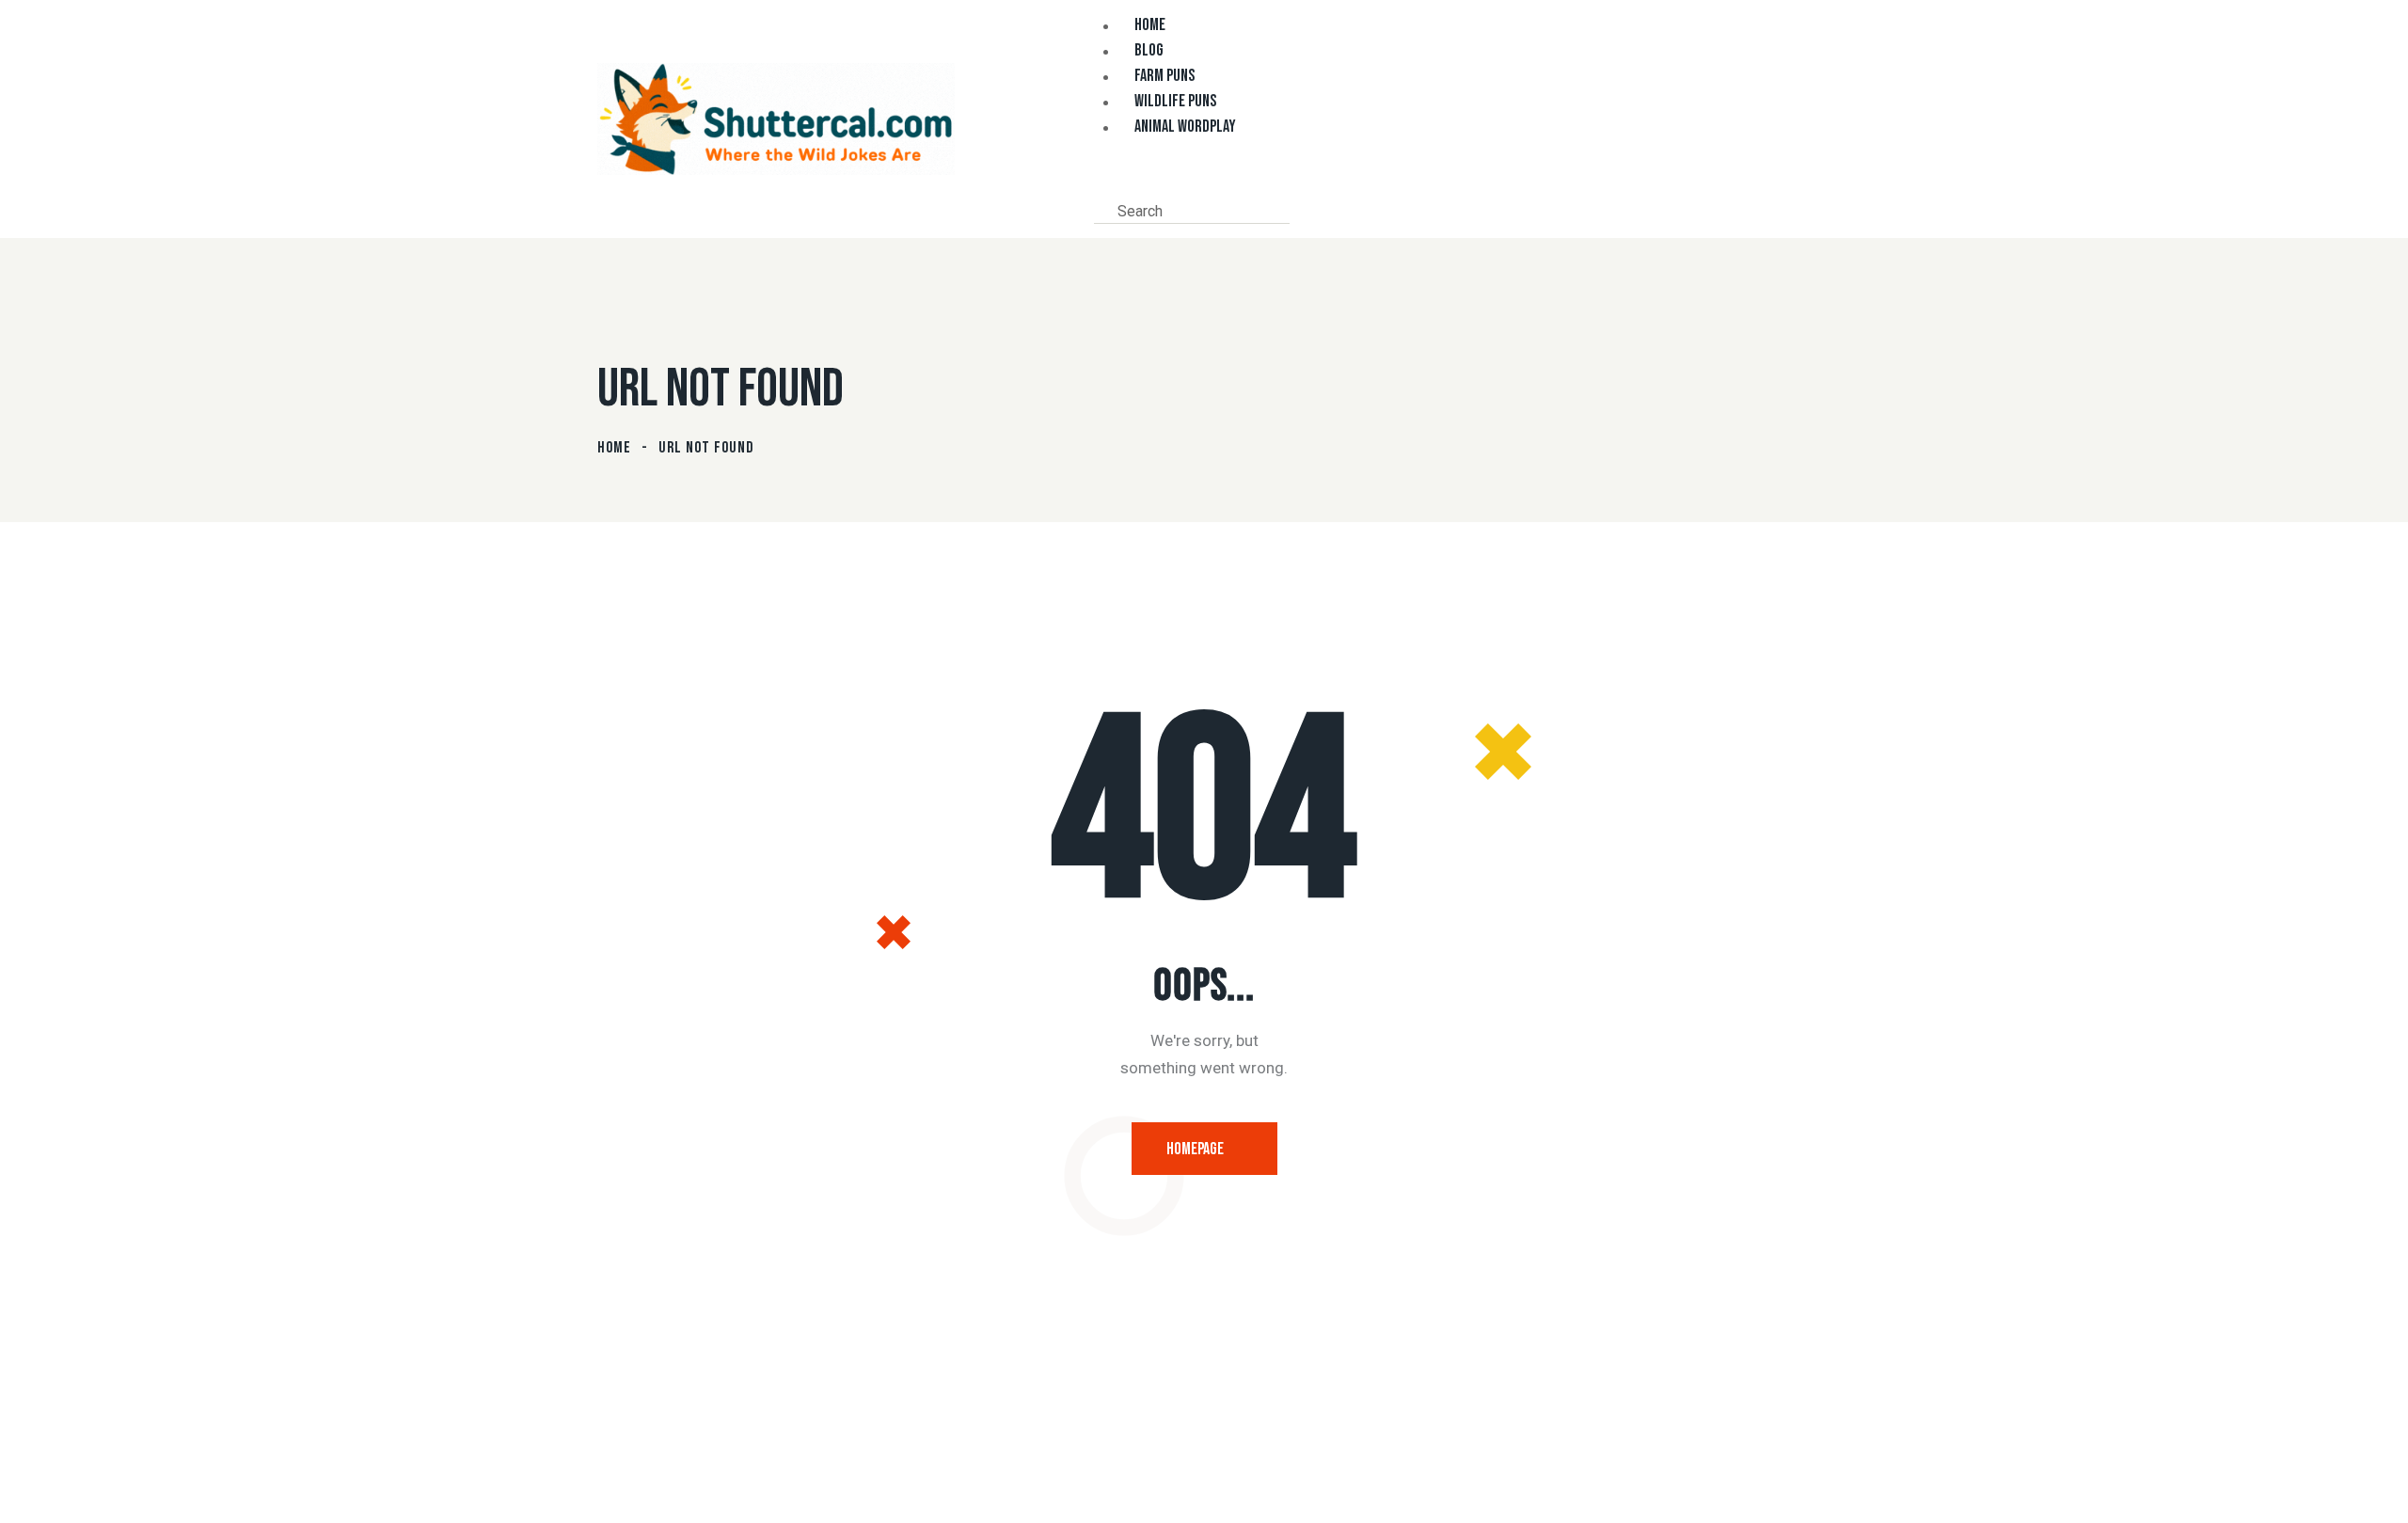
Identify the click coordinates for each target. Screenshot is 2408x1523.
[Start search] (1304, 210)
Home (614, 448)
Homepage (1195, 1149)
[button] (1100, 183)
